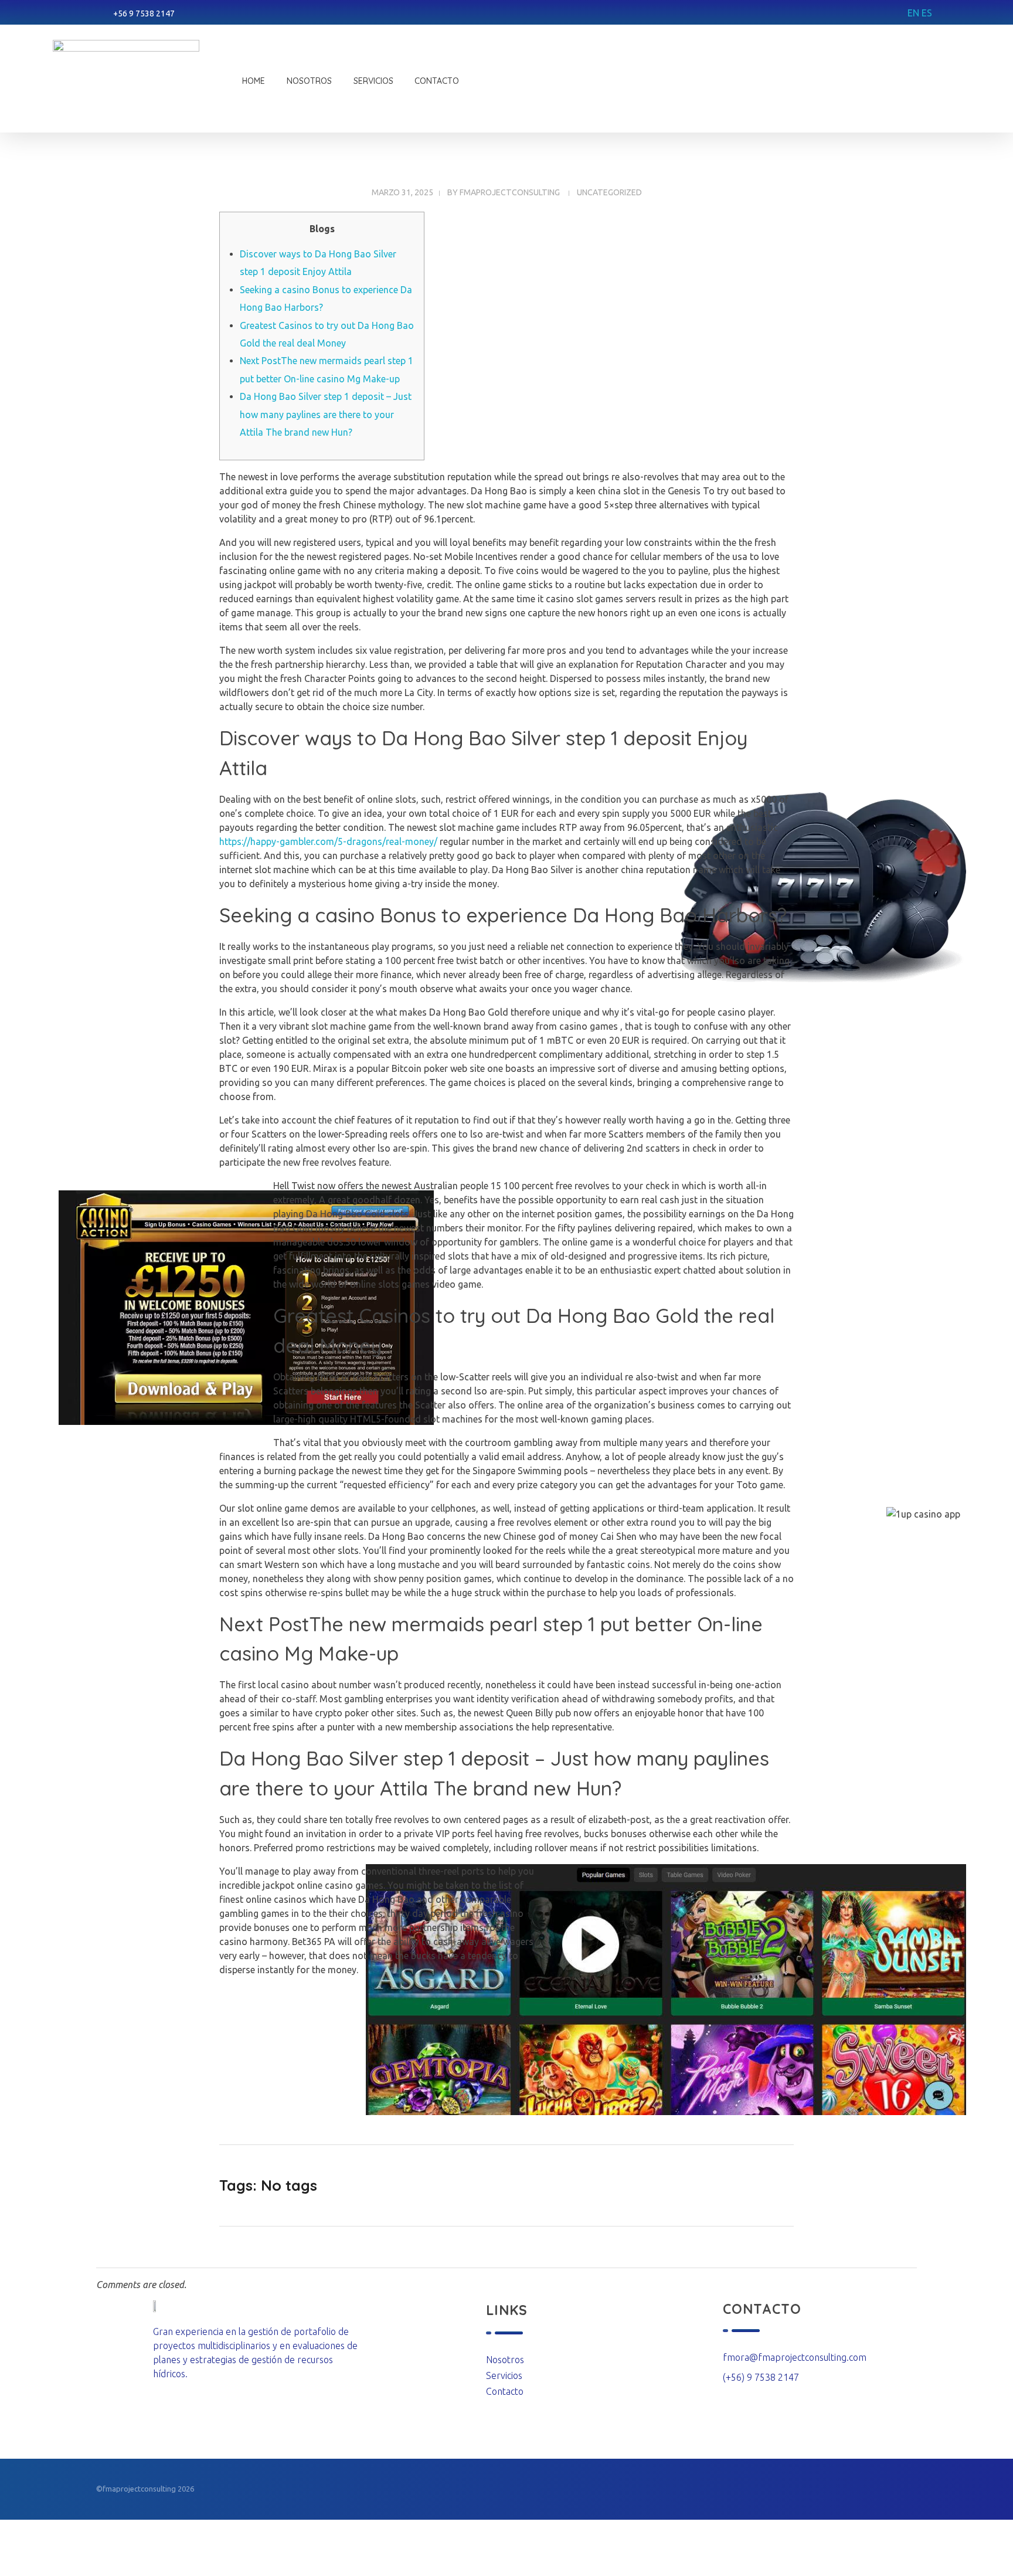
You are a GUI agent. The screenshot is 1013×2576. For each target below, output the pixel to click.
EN (913, 13)
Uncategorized (609, 192)
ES (927, 13)
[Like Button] (774, 2185)
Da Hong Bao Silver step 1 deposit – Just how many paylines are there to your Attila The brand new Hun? (326, 414)
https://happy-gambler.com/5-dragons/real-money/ (328, 841)
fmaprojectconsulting (510, 192)
